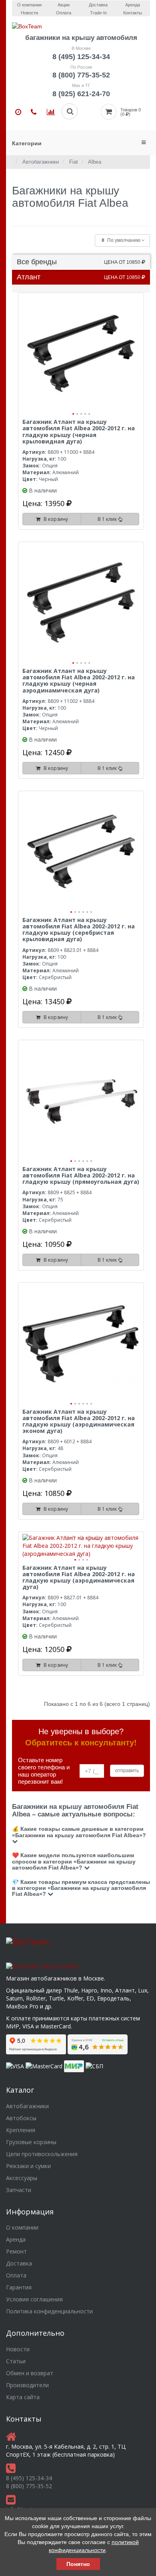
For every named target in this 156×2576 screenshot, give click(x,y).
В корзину (55, 519)
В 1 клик (108, 519)
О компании (22, 2227)
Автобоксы (21, 2118)
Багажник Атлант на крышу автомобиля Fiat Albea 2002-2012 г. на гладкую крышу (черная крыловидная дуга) (79, 431)
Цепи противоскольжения (42, 2154)
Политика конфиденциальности (49, 2311)
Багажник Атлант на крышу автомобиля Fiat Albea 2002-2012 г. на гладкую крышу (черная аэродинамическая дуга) (79, 681)
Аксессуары (22, 2178)
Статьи (16, 2361)
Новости (29, 13)
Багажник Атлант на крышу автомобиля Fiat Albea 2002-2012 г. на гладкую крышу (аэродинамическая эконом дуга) (79, 1421)
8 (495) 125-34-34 (81, 57)
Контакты (133, 13)
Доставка (19, 2263)
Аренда (16, 2239)
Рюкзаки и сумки (28, 2166)
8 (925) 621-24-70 (81, 94)
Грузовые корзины (31, 2142)
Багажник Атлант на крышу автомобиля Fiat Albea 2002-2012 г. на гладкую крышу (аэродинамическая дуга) (79, 1577)
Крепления (21, 2130)
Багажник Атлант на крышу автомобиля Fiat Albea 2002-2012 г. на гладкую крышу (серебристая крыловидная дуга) (79, 930)
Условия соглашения (34, 2299)
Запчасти (19, 2190)
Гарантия (19, 2287)
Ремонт (16, 2251)
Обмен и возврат (30, 2373)
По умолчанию (124, 240)
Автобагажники (27, 2106)
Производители (27, 2385)
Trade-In (98, 13)
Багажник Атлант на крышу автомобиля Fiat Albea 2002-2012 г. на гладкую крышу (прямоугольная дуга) (81, 1175)
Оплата (64, 13)
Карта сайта (23, 2397)
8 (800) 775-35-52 (81, 75)
